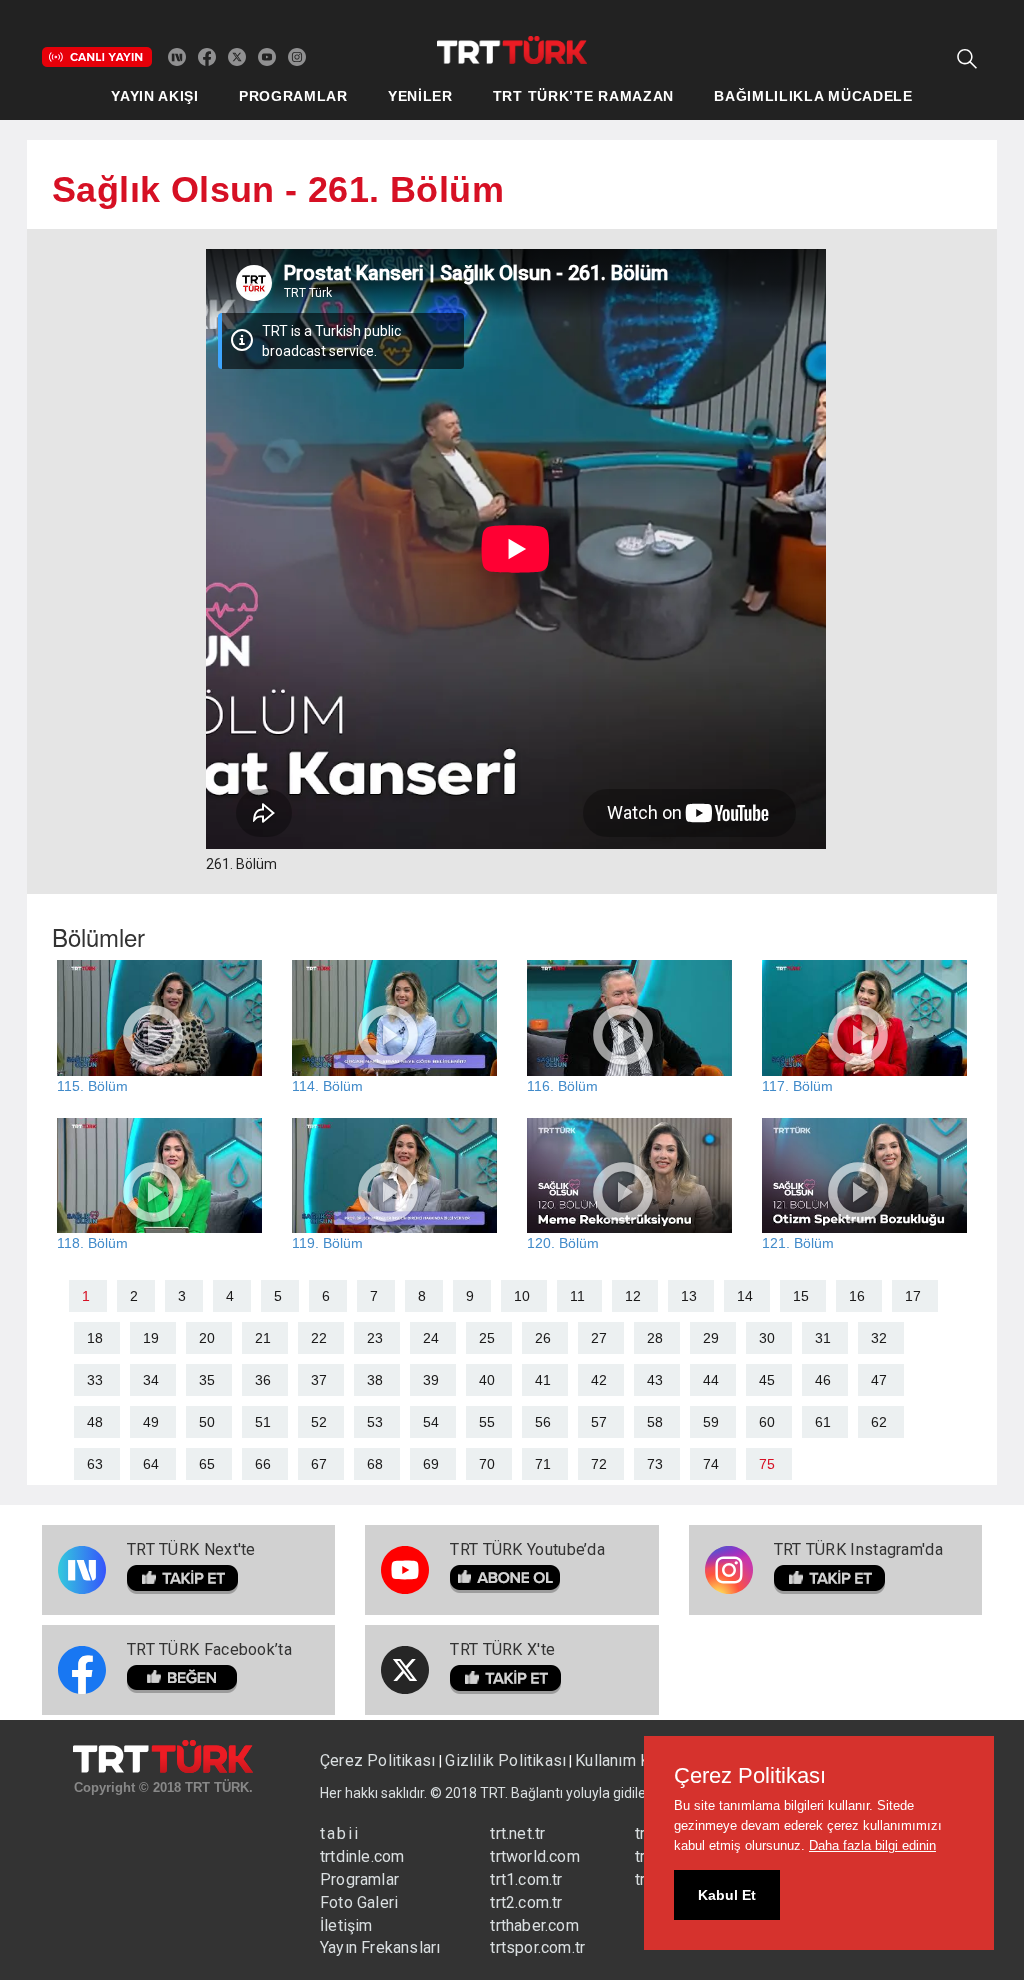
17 (913, 1296)
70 (487, 1464)
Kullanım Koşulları (638, 1760)
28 (655, 1338)
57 (599, 1422)
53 (375, 1422)
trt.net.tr (517, 1833)
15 (801, 1296)
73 (655, 1464)
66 (263, 1464)
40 (487, 1380)
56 (543, 1422)
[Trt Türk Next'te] (177, 56)
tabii (340, 1833)
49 (151, 1422)
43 (655, 1380)
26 (543, 1338)
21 (263, 1338)
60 (767, 1422)
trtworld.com (534, 1856)
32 (879, 1338)
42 (599, 1380)
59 (711, 1422)
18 (95, 1338)
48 (95, 1422)
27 (599, 1338)
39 (431, 1380)
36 (263, 1380)
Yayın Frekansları (380, 1947)
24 (431, 1338)
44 (711, 1380)
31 (823, 1338)
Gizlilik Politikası (505, 1760)
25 (487, 1338)
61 (823, 1422)
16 (857, 1296)
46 (823, 1380)
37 (319, 1380)
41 (543, 1380)
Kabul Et (727, 1895)
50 (207, 1422)
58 (655, 1422)
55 (487, 1422)
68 (375, 1464)
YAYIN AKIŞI (155, 96)
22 (319, 1338)
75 (767, 1464)
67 (319, 1464)
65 (207, 1464)
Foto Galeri (359, 1902)
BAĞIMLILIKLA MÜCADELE (813, 96)
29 (711, 1338)
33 (95, 1380)
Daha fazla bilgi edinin (872, 1845)
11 (577, 1296)
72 (599, 1464)
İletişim (346, 1925)
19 (151, 1338)
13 (689, 1296)
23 (375, 1338)
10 (522, 1296)
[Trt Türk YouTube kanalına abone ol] (267, 56)
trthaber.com (534, 1925)
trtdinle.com (362, 1856)
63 (95, 1464)
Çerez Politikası (379, 1760)
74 (711, 1464)
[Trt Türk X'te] (237, 56)
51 (263, 1422)
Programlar (359, 1879)
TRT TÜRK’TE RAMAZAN (583, 96)
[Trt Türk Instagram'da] (297, 56)
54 (431, 1422)
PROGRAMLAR (293, 96)
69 (431, 1464)
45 (767, 1380)
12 (633, 1296)
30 (767, 1338)
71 (543, 1464)
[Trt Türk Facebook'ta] (207, 56)
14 (745, 1296)
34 (151, 1380)
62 (879, 1422)
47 (879, 1380)
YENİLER (420, 96)
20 (207, 1338)
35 (207, 1380)
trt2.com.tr (526, 1902)
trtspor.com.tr (537, 1947)
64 (151, 1464)
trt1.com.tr (526, 1879)
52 (319, 1422)
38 (375, 1380)
